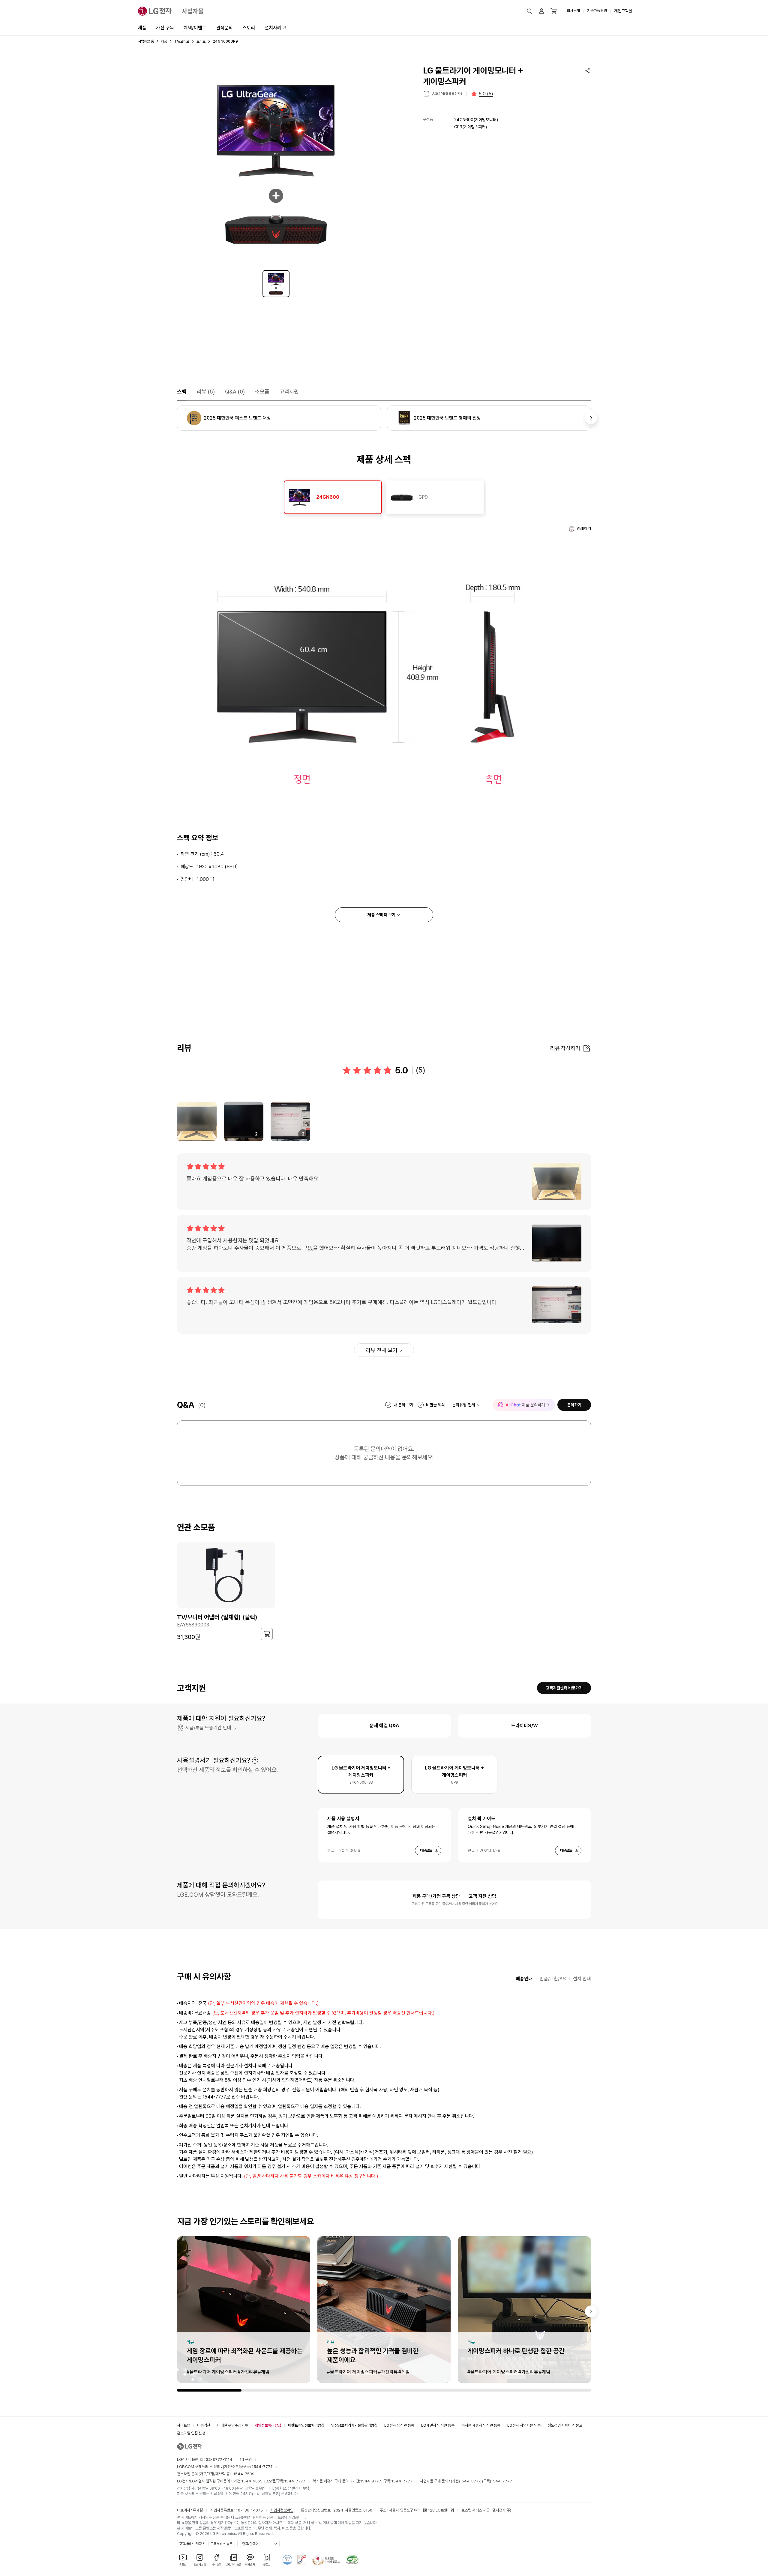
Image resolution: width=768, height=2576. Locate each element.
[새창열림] (287, 2560)
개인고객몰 (623, 11)
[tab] (333, 497)
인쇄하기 (584, 528)
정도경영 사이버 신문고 (565, 2425)
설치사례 (273, 28)
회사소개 (573, 11)
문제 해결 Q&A (384, 1726)
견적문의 (224, 28)
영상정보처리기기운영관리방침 (354, 2425)
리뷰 (206, 392)
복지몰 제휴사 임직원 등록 (481, 2425)
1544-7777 (295, 2481)
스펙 (182, 392)
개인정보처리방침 (268, 2425)
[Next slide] (591, 2311)
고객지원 (289, 392)
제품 (142, 28)
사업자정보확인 (282, 2510)
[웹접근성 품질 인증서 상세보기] (352, 2560)
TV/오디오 (182, 41)
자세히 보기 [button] (255, 1761)
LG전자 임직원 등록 (399, 2425)
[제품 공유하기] (588, 70)
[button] (529, 11)
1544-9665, (253, 2481)
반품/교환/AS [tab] (553, 1979)
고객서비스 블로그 (223, 2544)
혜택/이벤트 (195, 28)
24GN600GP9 (447, 94)
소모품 (262, 392)
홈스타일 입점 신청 (191, 2433)
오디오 (201, 41)
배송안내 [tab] (524, 1979)
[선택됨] (276, 284)
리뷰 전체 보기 (382, 1350)
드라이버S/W (525, 1726)
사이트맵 (184, 2425)
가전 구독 (165, 28)
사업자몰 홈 (146, 41)
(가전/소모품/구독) (247, 2467)
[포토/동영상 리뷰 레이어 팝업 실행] (197, 1121)
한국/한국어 (250, 2544)
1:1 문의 (246, 2459)
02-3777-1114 (219, 2459)
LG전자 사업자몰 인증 (524, 2425)
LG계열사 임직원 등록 (438, 2425)
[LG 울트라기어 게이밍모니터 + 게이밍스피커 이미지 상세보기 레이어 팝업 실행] (276, 164)
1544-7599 (244, 2474)
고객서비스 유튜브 (192, 2544)
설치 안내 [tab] (582, 1979)
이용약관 (204, 2425)
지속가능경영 (597, 11)
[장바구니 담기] (267, 1634)
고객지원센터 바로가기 (564, 1688)
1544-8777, (371, 2481)
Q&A (235, 392)
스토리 (249, 28)
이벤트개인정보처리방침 (306, 2425)
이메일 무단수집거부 (232, 2425)
